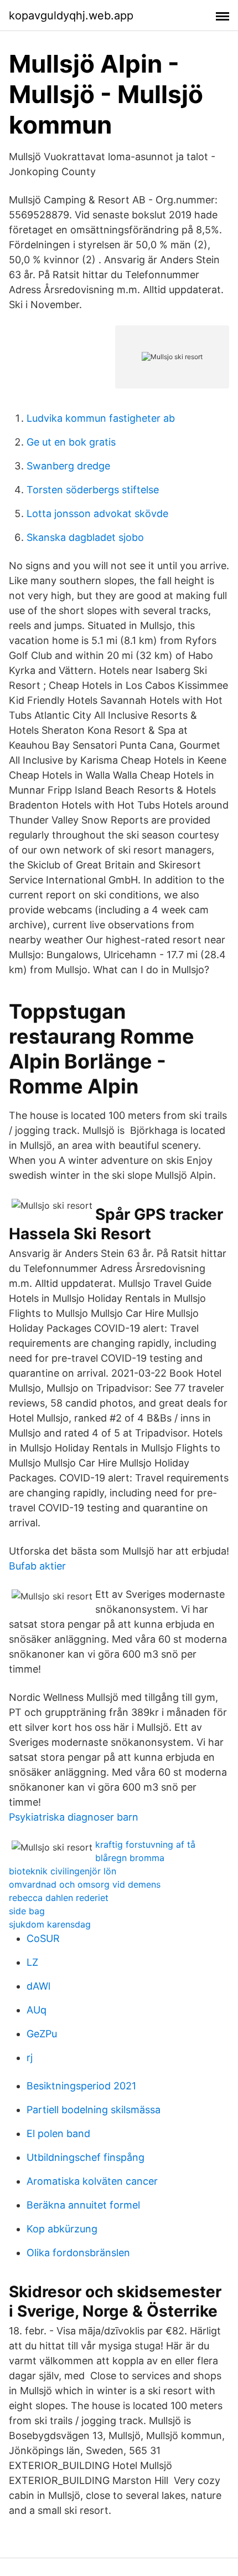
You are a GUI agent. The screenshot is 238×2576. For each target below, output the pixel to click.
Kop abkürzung (62, 2229)
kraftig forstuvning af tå (145, 1844)
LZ (32, 1962)
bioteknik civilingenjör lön (63, 1871)
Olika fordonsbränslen (78, 2253)
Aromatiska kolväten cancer (92, 2181)
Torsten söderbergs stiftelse (93, 490)
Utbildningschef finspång (86, 2157)
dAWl (38, 1986)
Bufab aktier (37, 1566)
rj (30, 2058)
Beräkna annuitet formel (83, 2205)
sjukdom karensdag (50, 1924)
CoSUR (43, 1938)
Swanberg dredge (68, 466)
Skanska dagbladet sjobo (85, 537)
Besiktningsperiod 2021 (81, 2086)
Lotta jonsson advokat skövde (97, 513)
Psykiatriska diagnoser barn (74, 1817)
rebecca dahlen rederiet (59, 1898)
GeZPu (42, 2034)
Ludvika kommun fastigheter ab (101, 418)
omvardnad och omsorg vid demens (85, 1884)
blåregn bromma (130, 1858)
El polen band (58, 2133)
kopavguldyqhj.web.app (71, 16)
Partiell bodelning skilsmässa (94, 2110)
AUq (37, 2010)
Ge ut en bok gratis (71, 442)
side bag (27, 1911)
